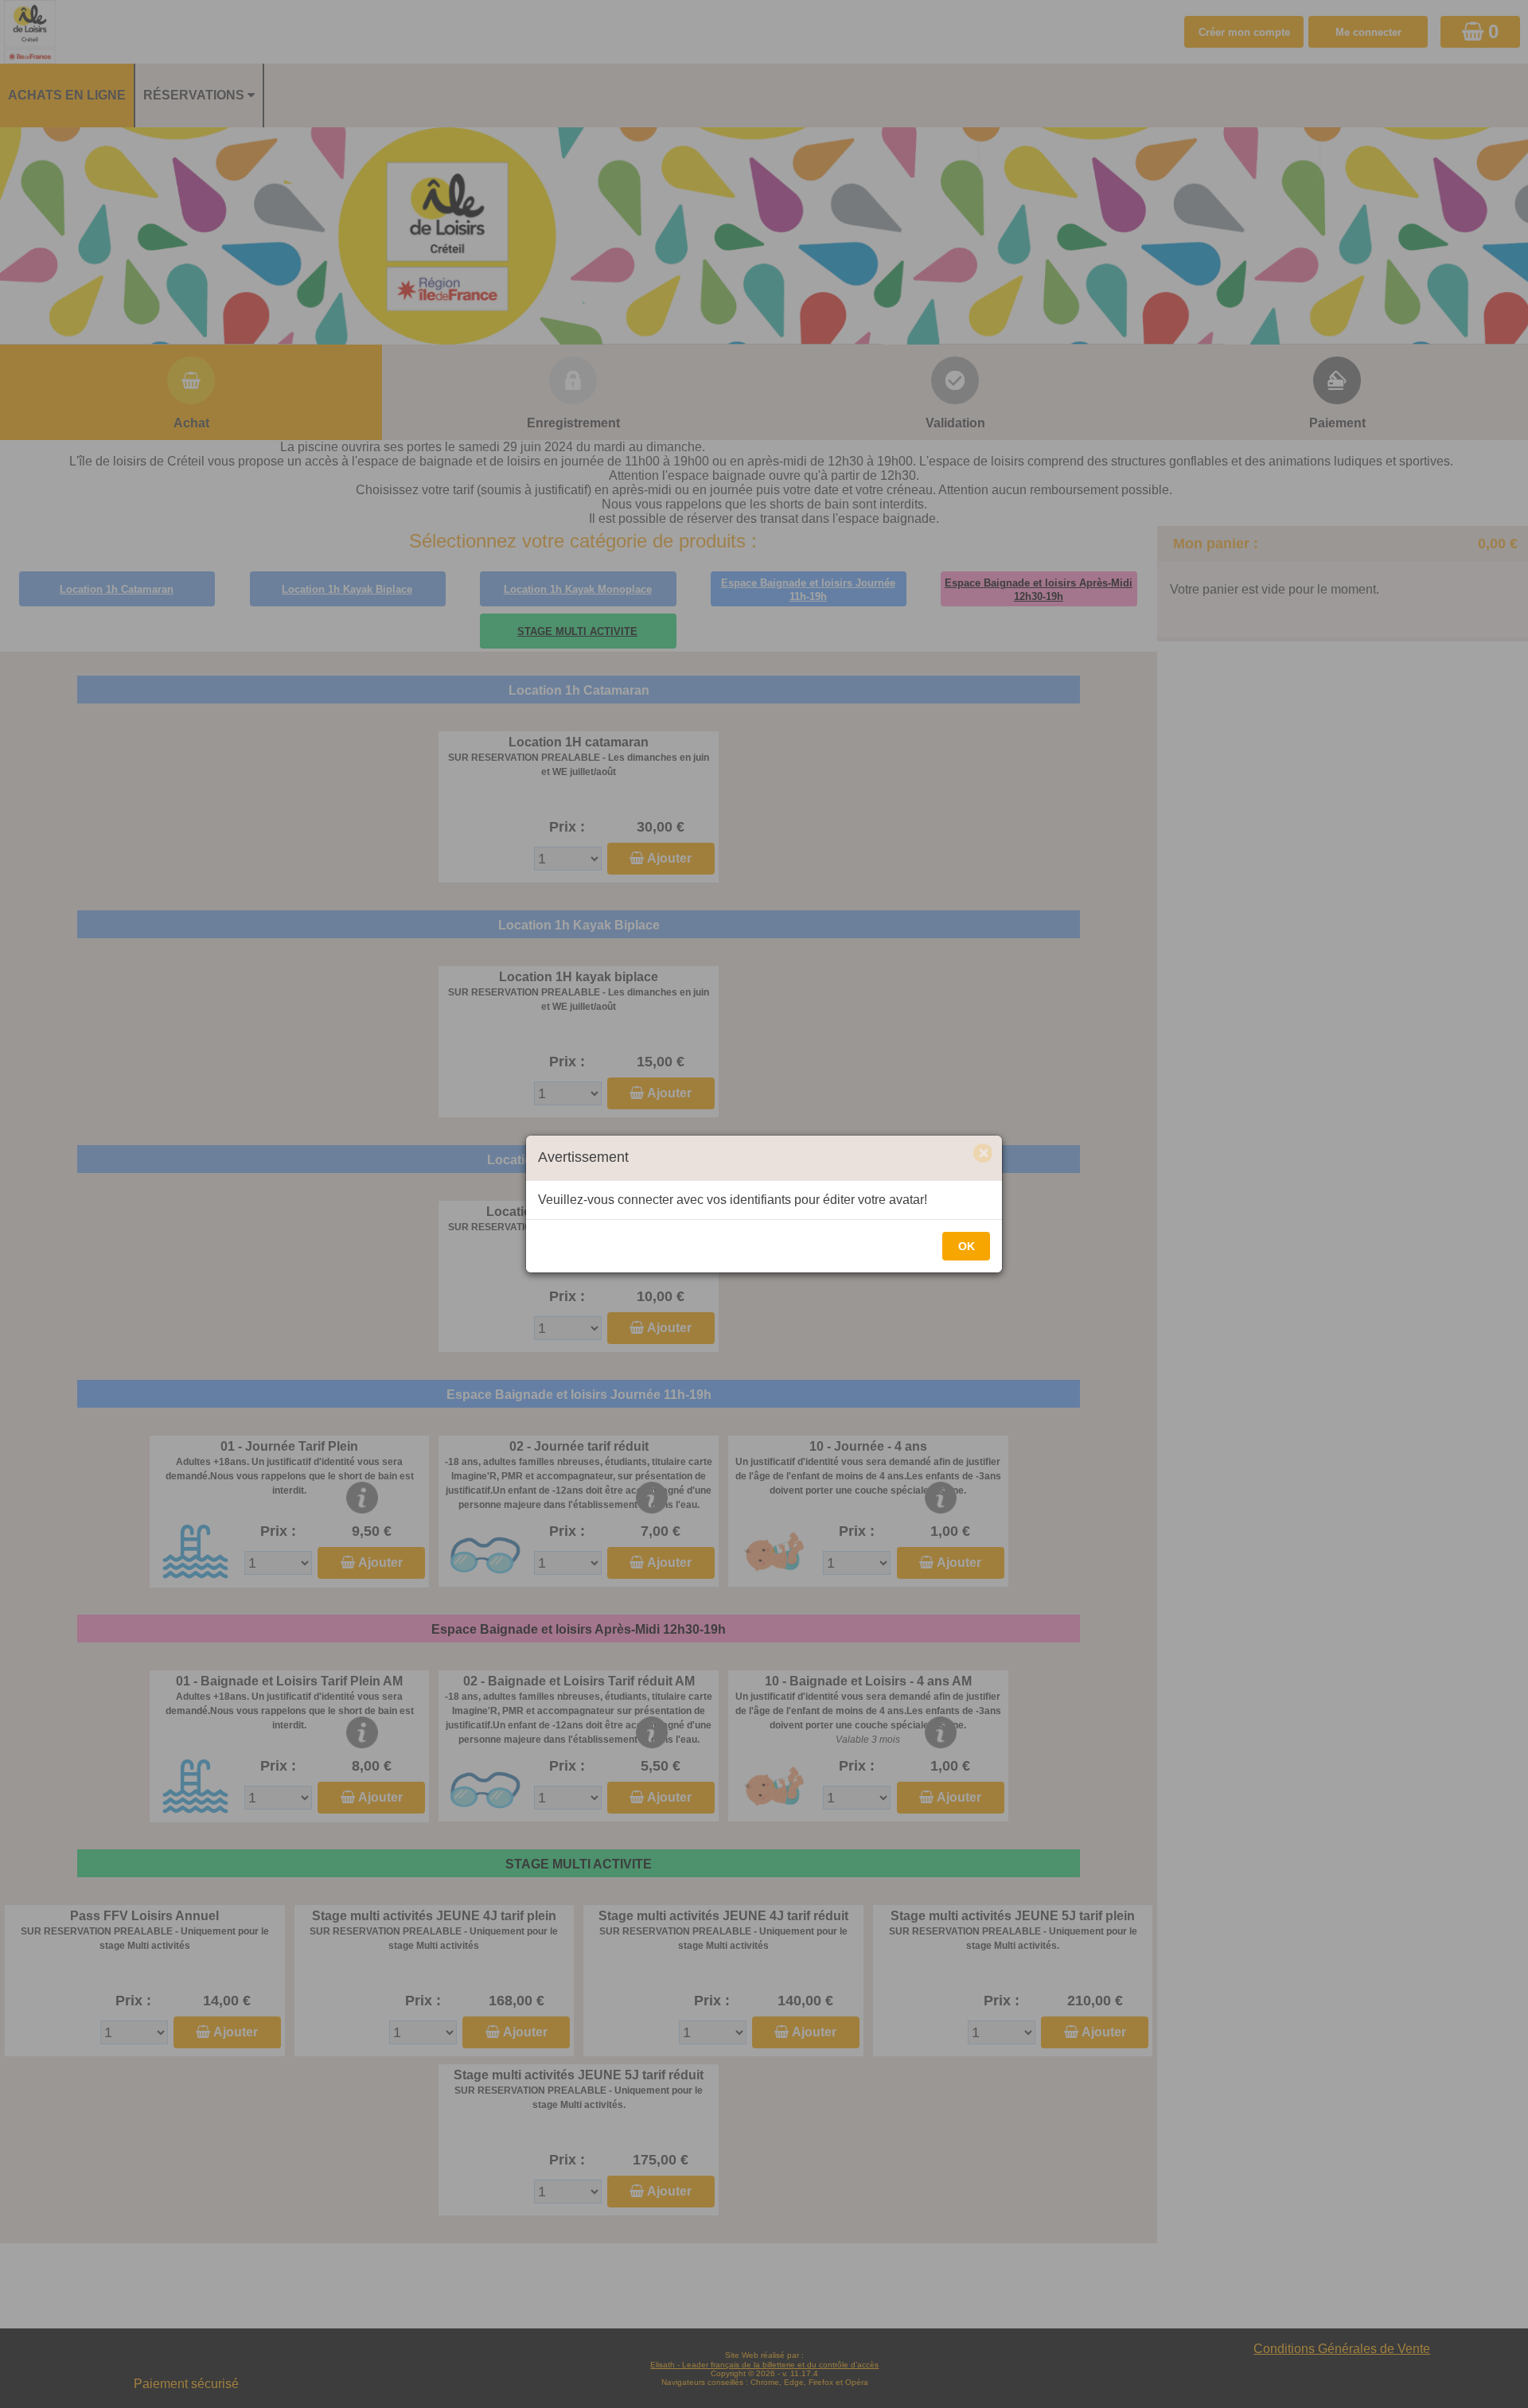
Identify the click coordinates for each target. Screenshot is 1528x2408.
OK (967, 1246)
